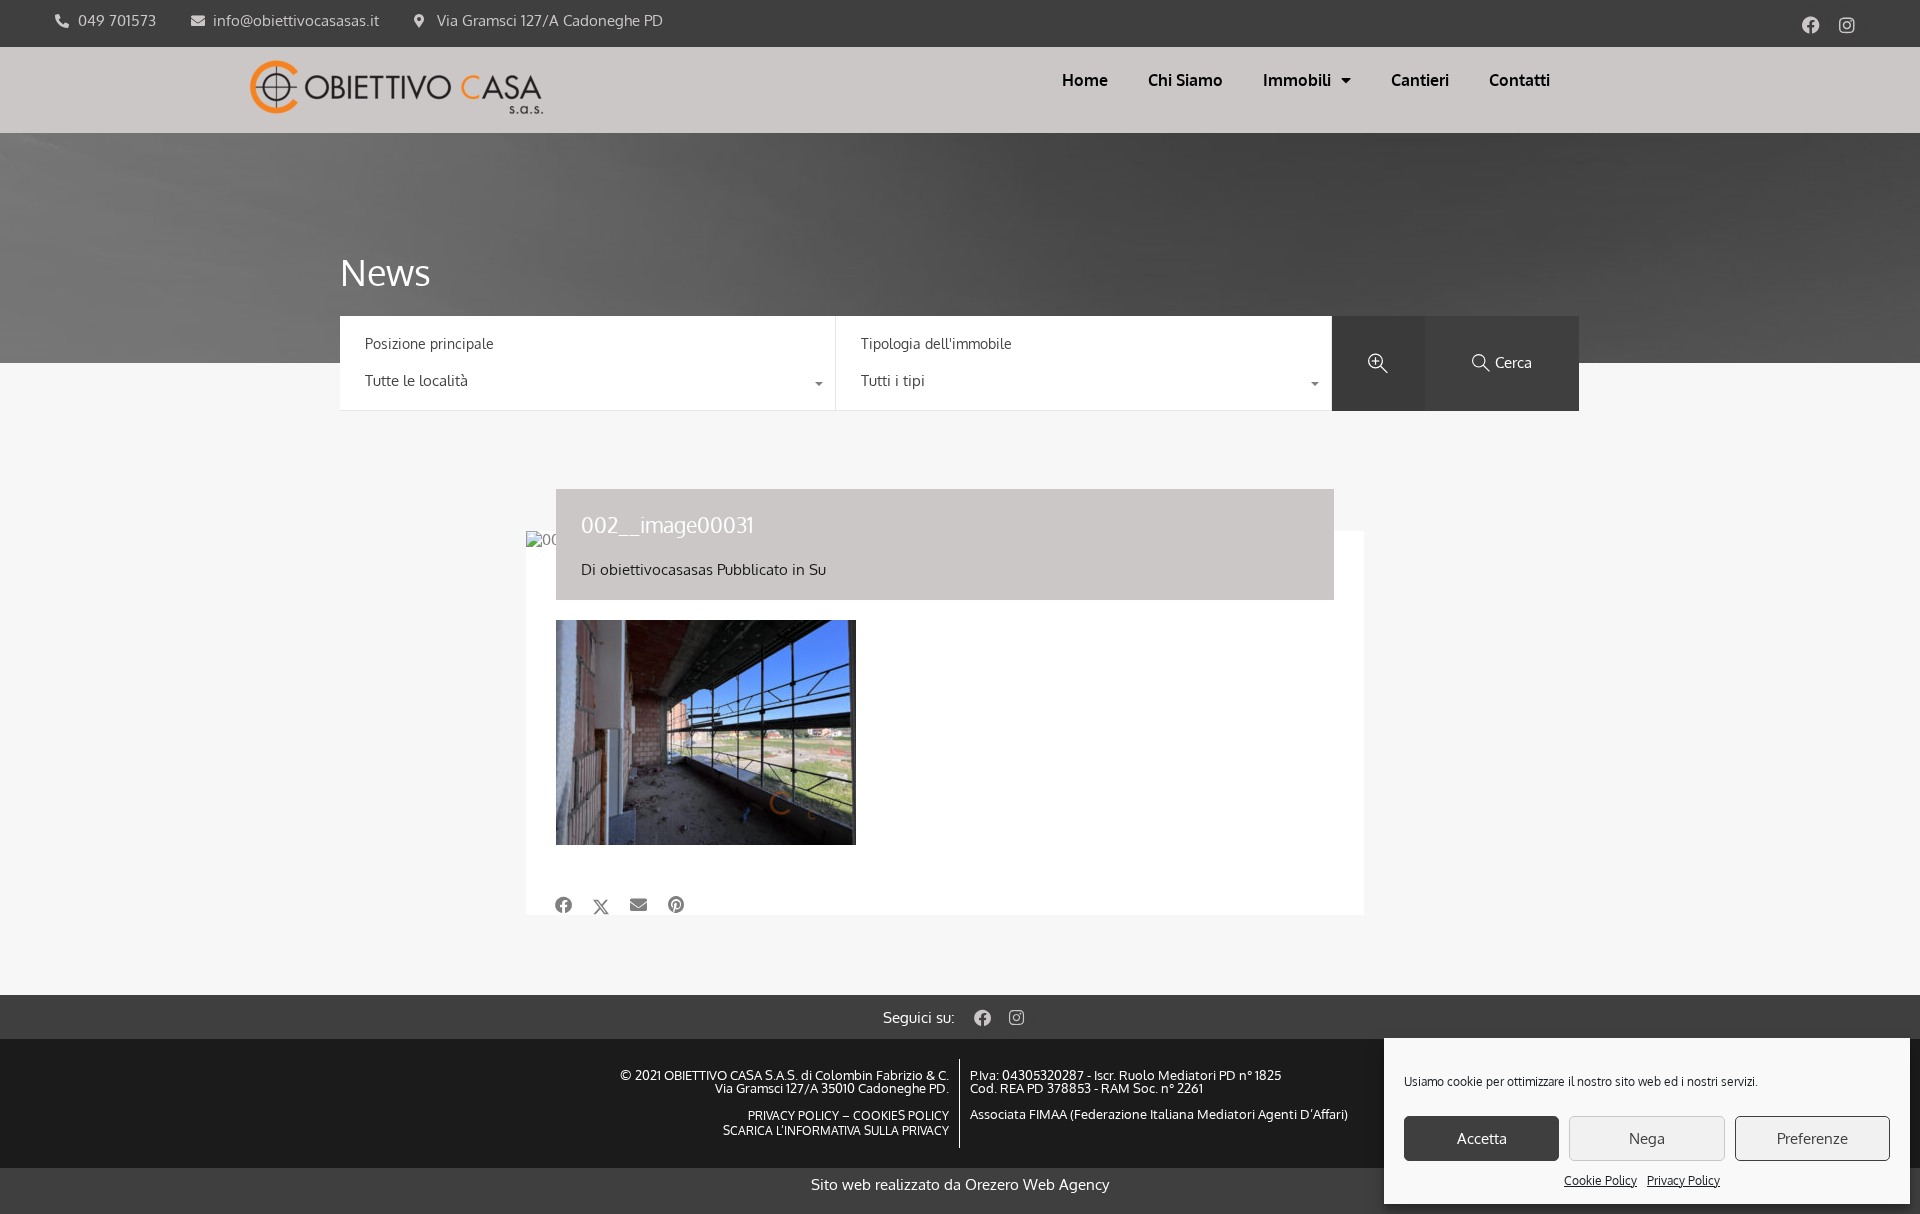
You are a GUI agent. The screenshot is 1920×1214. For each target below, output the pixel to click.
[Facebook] (1811, 25)
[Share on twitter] (601, 905)
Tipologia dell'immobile (936, 343)
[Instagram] (1847, 25)
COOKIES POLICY (899, 1115)
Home (1085, 80)
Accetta (1482, 1138)
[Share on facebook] (563, 905)
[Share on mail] (638, 905)
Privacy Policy (1683, 1180)
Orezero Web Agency (1037, 1184)
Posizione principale (429, 343)
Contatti (1519, 80)
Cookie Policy (1600, 1180)
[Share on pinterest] (676, 905)
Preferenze (1812, 1138)
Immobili (1297, 80)
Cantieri (1420, 80)
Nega (1647, 1138)
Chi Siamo (1185, 80)
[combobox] (587, 386)
